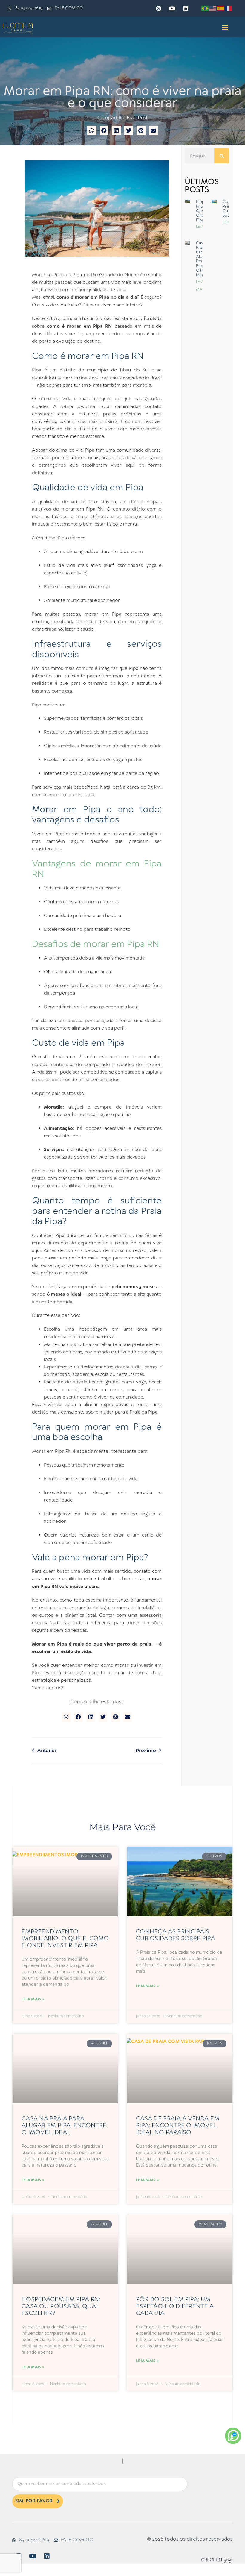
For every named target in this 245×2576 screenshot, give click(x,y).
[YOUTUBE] (172, 8)
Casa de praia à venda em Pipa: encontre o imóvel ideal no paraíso (178, 2126)
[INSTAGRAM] (159, 8)
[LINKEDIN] (186, 8)
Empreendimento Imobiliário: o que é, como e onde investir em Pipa (65, 1939)
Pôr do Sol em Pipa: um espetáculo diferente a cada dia (175, 2306)
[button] (225, 28)
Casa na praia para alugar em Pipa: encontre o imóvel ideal (64, 2126)
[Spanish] (221, 8)
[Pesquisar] (222, 156)
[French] (229, 8)
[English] (213, 8)
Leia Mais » (33, 1999)
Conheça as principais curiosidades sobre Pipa (176, 1935)
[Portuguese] (205, 8)
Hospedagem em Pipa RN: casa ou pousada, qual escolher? (61, 2306)
